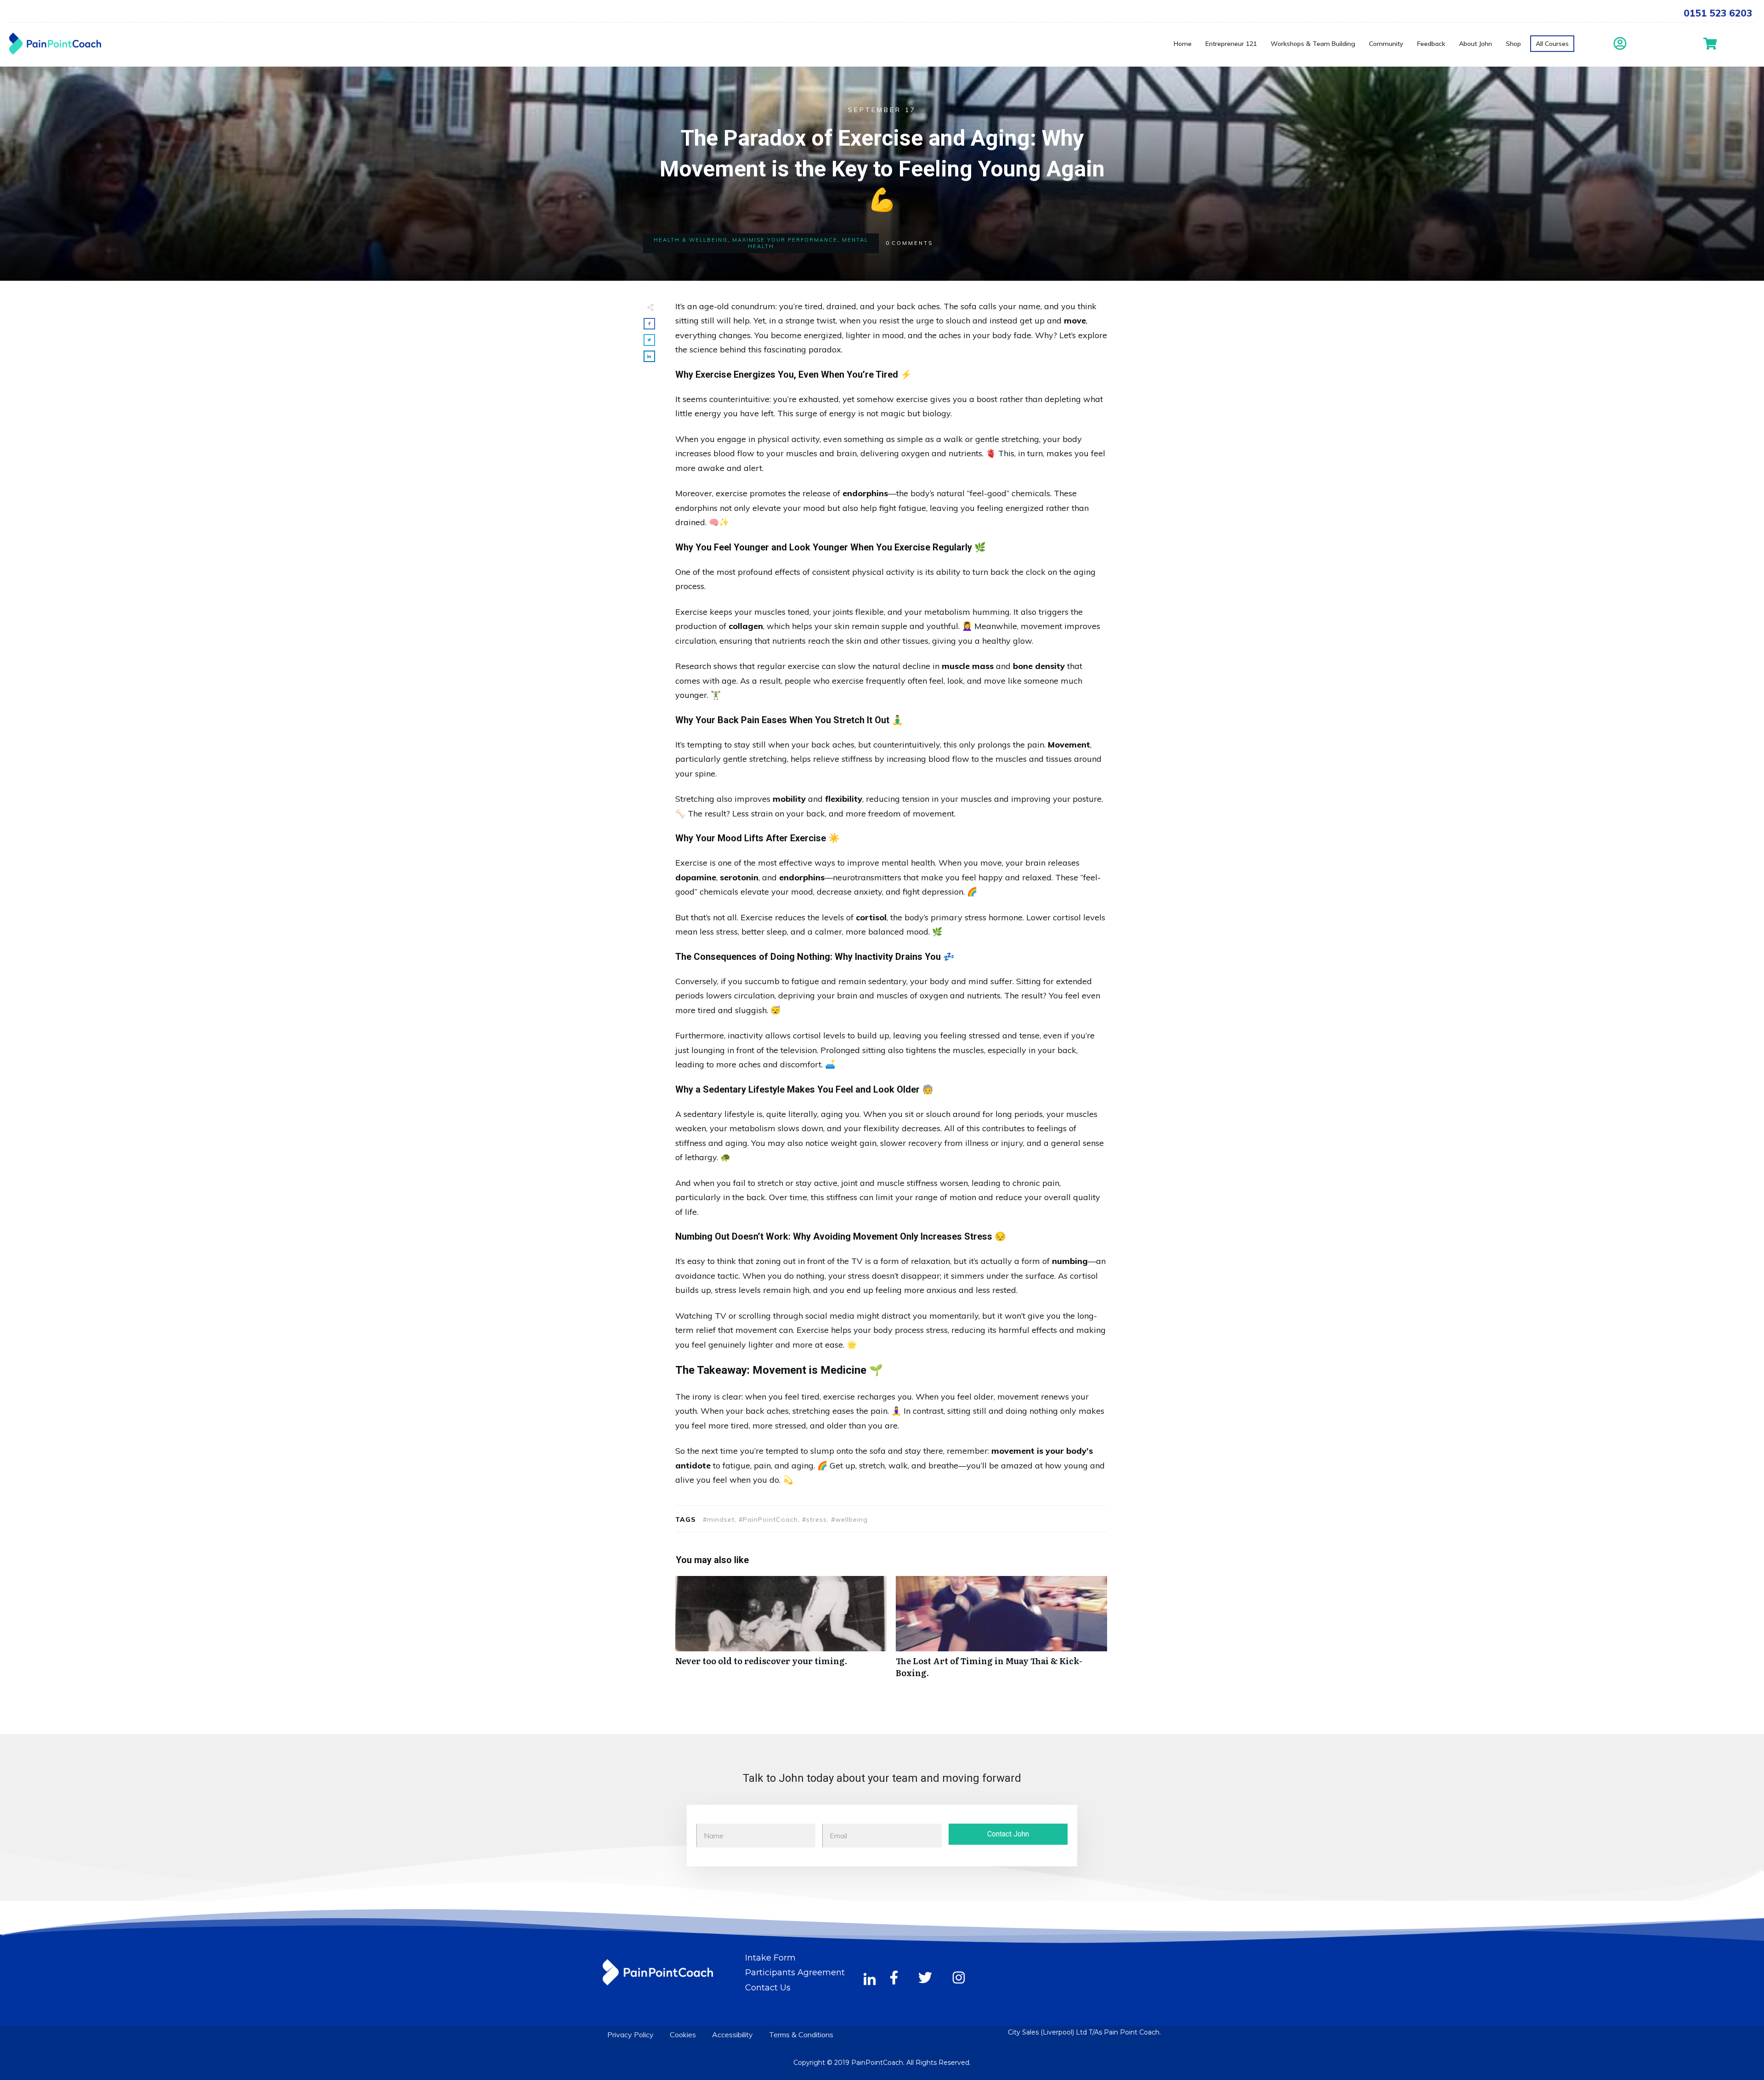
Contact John (1008, 1834)
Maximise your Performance (785, 240)
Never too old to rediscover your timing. (781, 1632)
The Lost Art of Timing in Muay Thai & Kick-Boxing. (1001, 1632)
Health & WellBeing (691, 240)
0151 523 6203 (1718, 13)
